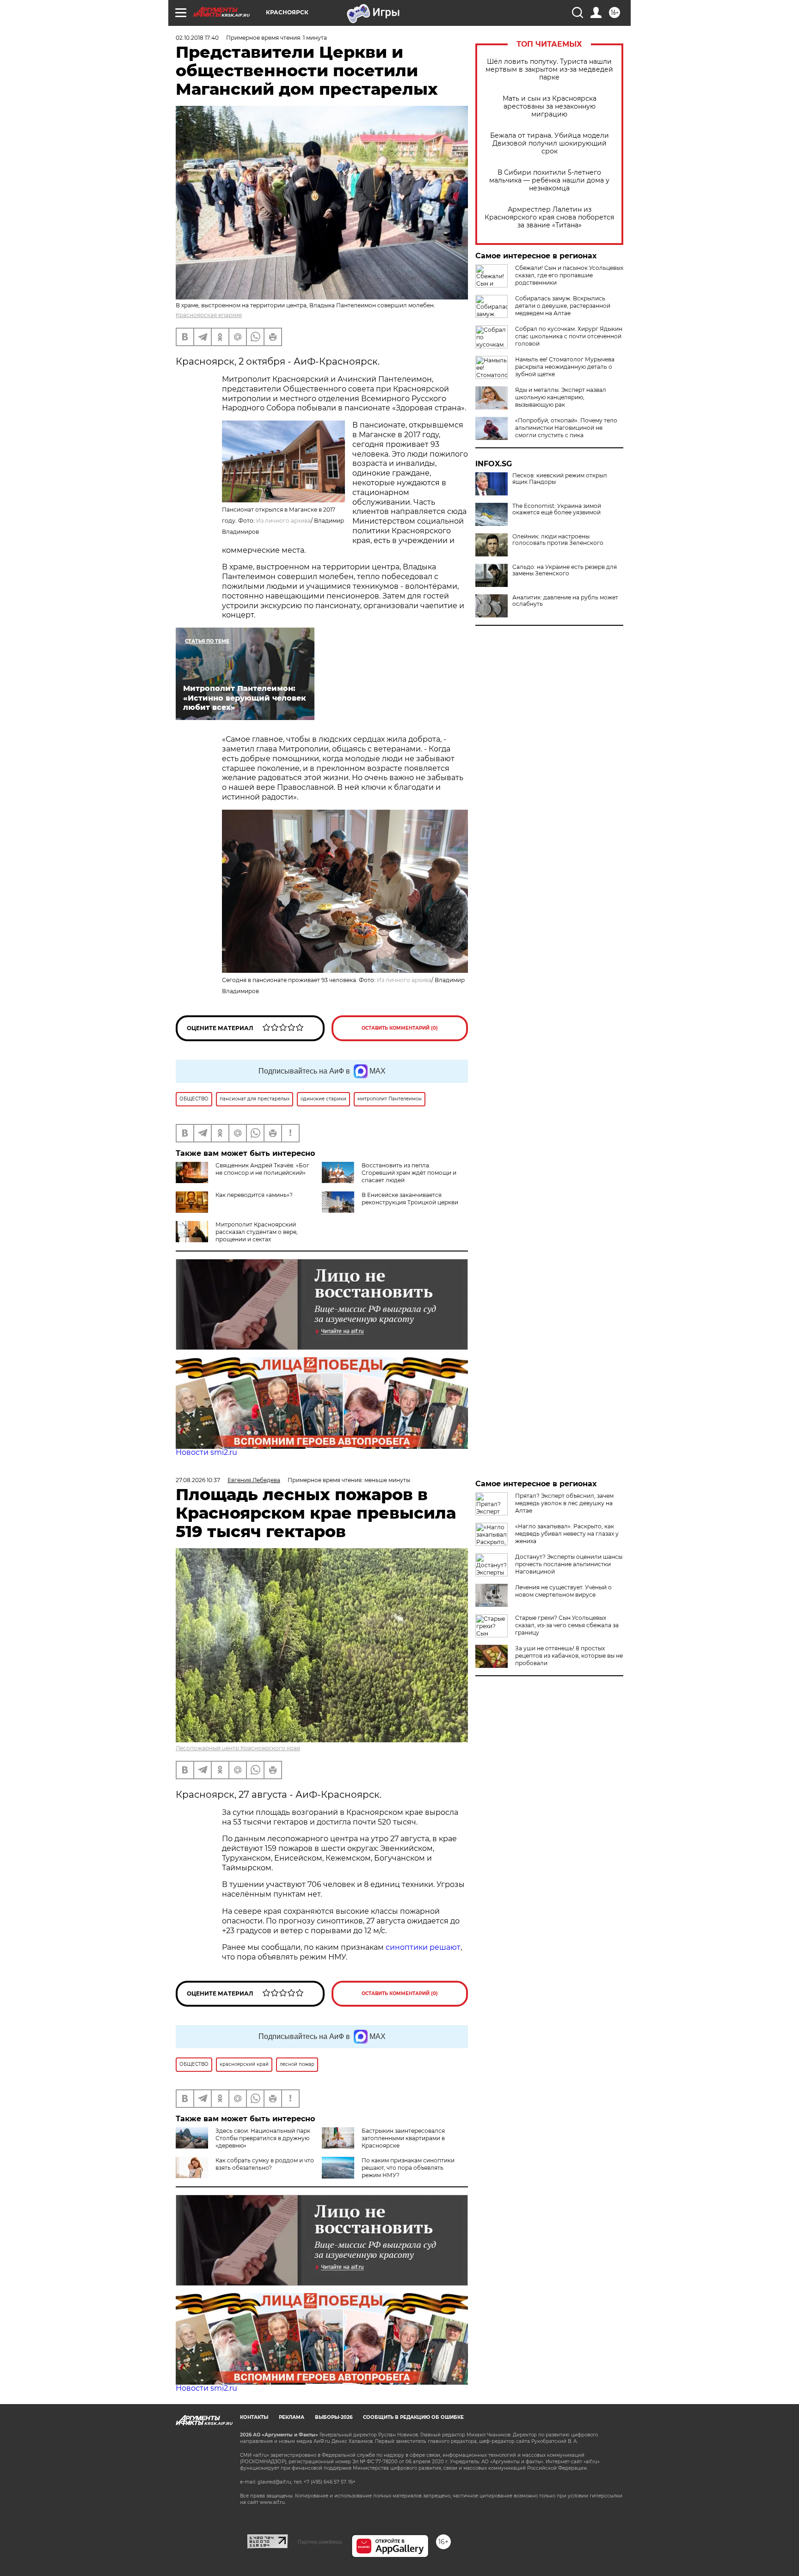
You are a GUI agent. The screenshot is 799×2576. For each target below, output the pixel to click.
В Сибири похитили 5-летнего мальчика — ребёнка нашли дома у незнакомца (549, 180)
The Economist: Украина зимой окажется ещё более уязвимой (557, 509)
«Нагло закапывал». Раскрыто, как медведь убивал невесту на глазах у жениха (567, 1534)
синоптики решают (423, 1947)
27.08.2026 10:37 (198, 1480)
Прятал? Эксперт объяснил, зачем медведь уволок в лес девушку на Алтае (564, 1503)
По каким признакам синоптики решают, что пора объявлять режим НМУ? (408, 2168)
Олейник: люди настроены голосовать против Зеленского (558, 540)
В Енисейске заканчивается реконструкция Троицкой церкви (410, 1199)
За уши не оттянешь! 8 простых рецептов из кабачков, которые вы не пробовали (569, 1656)
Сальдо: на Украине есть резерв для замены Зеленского (565, 570)
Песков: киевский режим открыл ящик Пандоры (560, 479)
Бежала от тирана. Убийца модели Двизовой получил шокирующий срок (550, 143)
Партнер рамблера (320, 2542)
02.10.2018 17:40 (197, 38)
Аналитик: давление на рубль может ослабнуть (565, 601)
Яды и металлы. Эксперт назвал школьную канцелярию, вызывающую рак (561, 397)
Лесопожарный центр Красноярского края (238, 1748)
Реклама (292, 2417)
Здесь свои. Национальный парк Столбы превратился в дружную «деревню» (263, 2138)
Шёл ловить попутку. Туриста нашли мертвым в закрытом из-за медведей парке (549, 70)
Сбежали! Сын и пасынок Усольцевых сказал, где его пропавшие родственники (569, 275)
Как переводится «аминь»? (254, 1195)
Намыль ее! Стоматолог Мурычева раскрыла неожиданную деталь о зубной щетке (565, 367)
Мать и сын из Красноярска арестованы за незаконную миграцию (550, 107)
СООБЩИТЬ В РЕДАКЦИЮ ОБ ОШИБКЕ (413, 2417)
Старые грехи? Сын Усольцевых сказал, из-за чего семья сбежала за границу (567, 1625)
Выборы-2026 (334, 2417)
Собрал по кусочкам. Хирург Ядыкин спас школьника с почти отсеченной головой (569, 336)
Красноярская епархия (209, 315)
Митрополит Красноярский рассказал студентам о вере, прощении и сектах (257, 1232)
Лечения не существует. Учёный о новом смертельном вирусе (563, 1591)
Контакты (254, 2417)
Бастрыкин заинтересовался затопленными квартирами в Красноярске (403, 2138)
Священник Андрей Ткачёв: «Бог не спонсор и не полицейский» (262, 1169)
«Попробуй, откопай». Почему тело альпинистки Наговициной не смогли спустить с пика (566, 428)
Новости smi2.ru (206, 1452)
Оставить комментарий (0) (400, 1028)
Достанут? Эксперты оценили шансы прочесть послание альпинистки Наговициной (569, 1564)
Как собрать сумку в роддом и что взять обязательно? (265, 2164)
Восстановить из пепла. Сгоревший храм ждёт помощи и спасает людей (409, 1173)
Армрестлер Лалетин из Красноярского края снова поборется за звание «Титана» (549, 217)
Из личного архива (283, 521)
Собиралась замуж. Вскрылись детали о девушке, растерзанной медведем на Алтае (563, 306)
